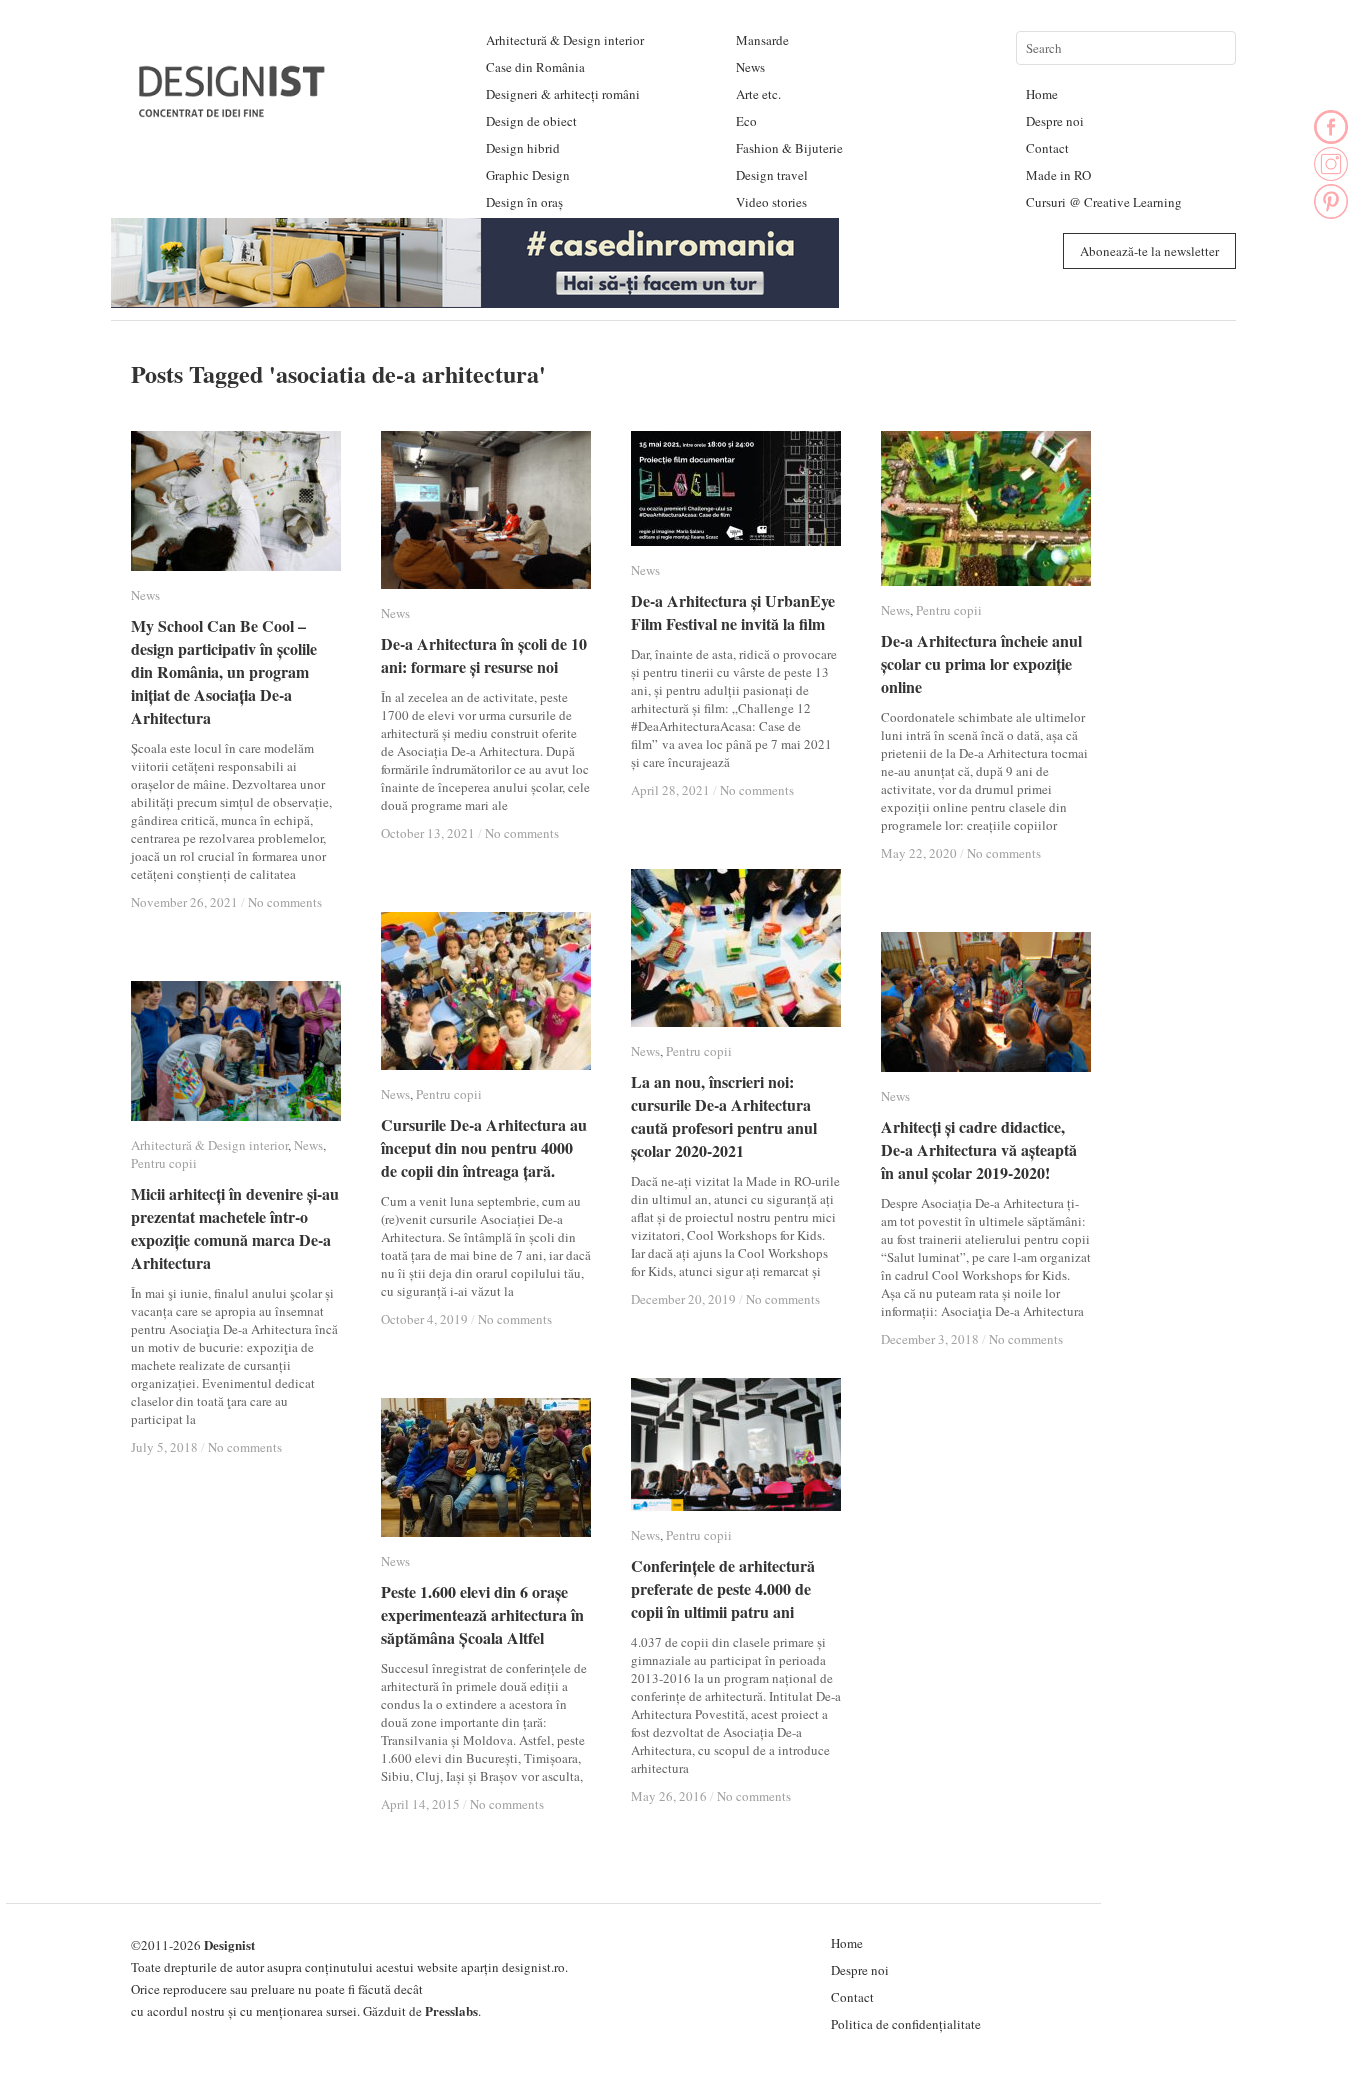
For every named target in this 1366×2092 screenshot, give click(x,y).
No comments (285, 902)
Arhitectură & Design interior (565, 40)
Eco (746, 121)
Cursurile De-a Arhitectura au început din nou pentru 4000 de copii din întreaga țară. (484, 1147)
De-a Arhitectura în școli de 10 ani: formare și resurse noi (484, 655)
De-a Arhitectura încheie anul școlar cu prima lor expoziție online (981, 663)
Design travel (772, 175)
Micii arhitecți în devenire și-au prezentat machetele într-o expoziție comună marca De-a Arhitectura (235, 1228)
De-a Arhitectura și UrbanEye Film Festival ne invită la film (733, 612)
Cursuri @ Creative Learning (1104, 202)
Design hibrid (523, 148)
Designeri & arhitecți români (563, 94)
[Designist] (233, 109)
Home (1042, 94)
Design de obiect (531, 121)
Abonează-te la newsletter (1149, 251)
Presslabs (451, 2010)
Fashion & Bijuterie (789, 148)
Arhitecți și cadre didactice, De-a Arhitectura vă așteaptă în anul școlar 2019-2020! (979, 1149)
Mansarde (762, 40)
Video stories (771, 202)
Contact (1047, 148)
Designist (229, 1944)
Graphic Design (528, 175)
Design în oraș (524, 202)
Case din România (535, 67)
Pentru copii (949, 610)
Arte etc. (758, 94)
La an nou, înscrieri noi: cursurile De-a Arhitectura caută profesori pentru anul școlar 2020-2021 (724, 1116)
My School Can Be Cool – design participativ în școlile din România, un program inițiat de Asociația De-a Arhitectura (224, 671)
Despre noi (1055, 121)
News (750, 67)
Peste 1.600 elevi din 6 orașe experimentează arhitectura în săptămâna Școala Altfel (482, 1614)
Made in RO (1058, 175)
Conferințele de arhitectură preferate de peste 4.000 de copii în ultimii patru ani (723, 1588)
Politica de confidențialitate (906, 2024)
